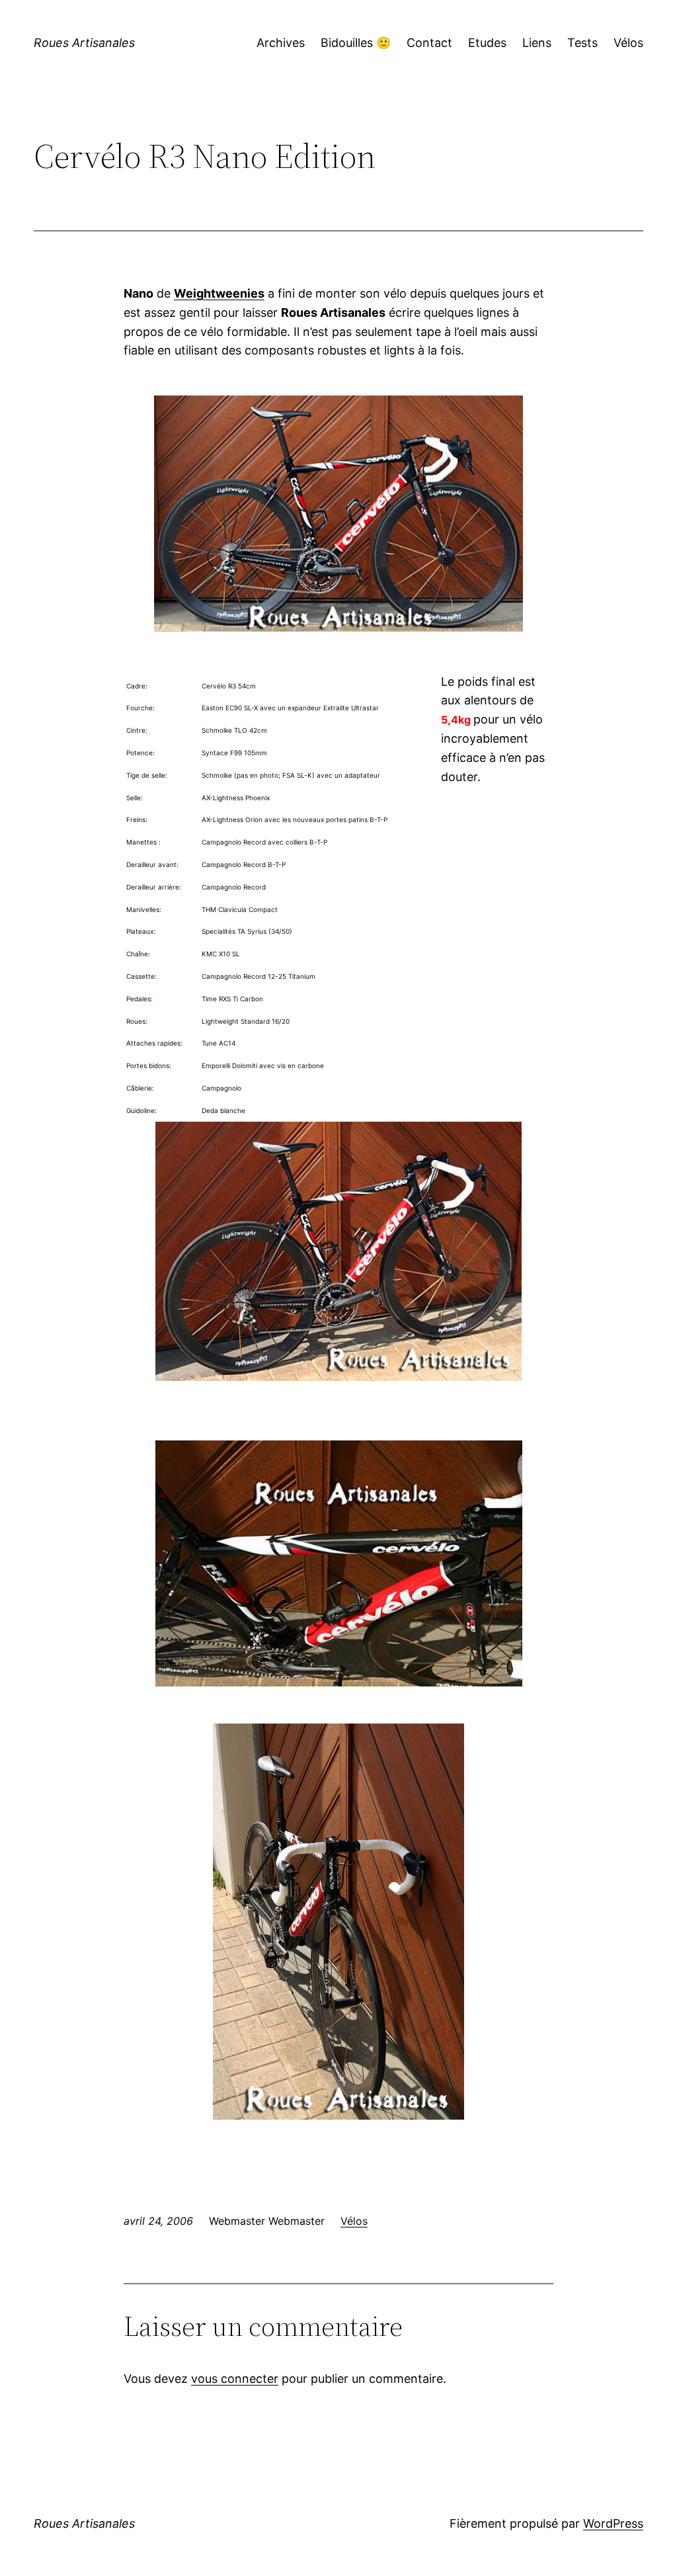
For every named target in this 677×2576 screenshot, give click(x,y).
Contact (429, 43)
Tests (582, 43)
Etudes (487, 43)
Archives (281, 43)
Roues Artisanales (84, 43)
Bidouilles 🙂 (356, 43)
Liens (537, 43)
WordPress (613, 2523)
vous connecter (235, 2379)
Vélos (628, 43)
